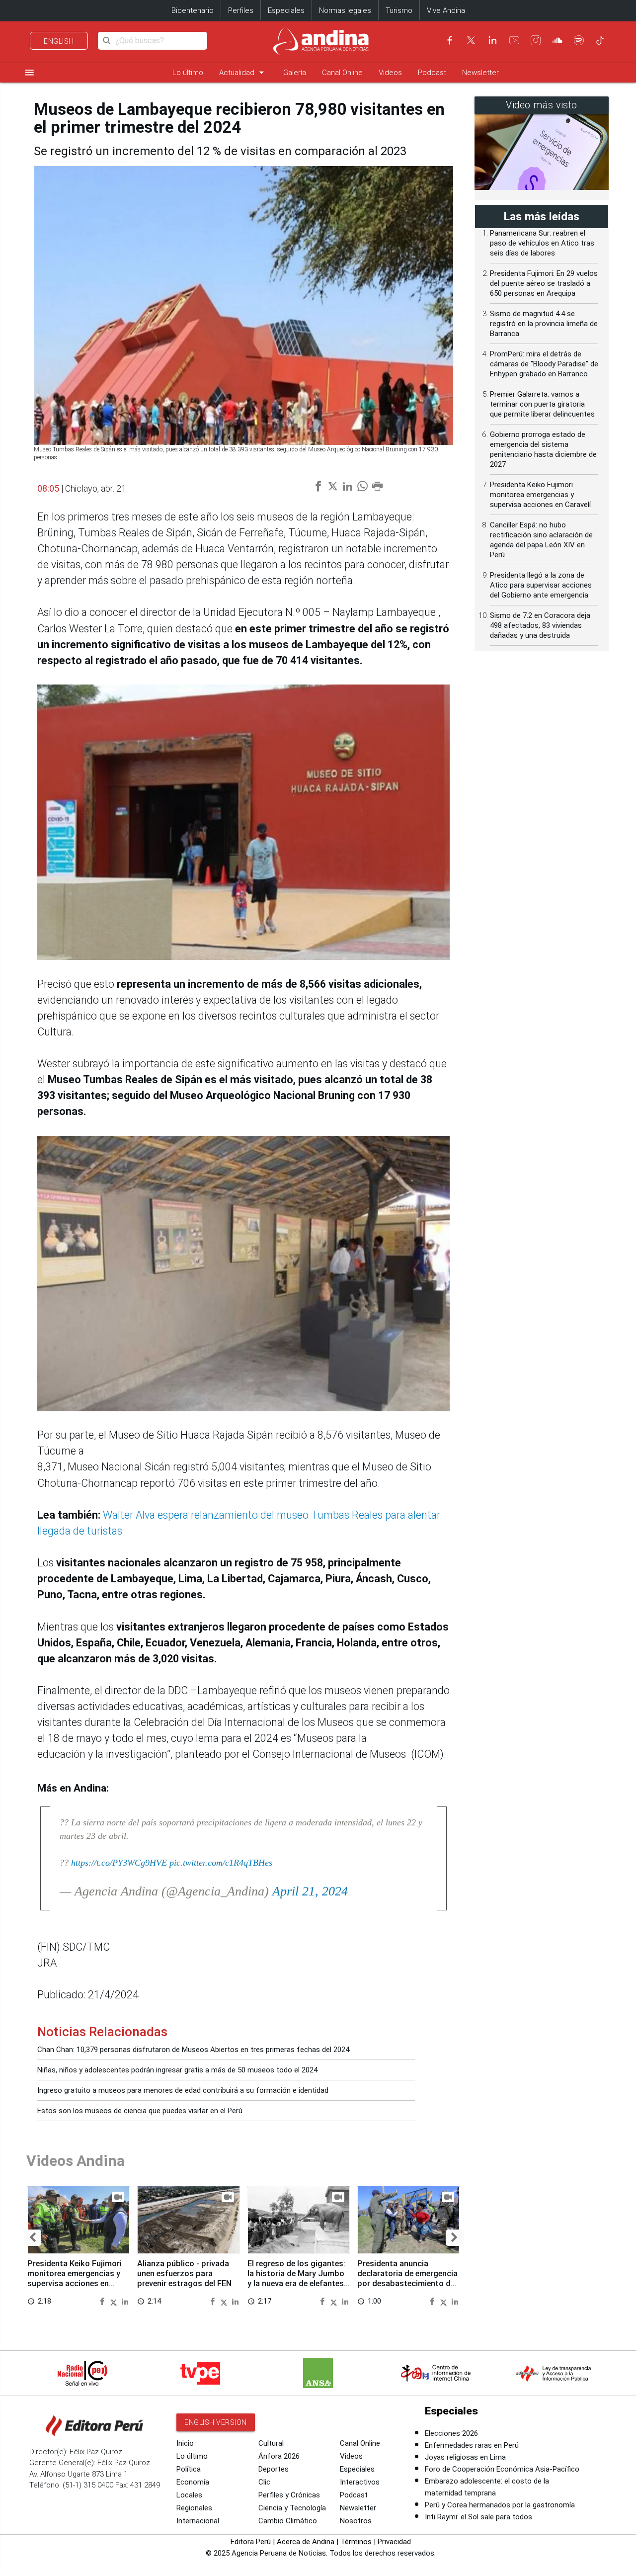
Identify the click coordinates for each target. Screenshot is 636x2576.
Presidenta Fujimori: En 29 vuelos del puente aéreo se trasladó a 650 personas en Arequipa (544, 283)
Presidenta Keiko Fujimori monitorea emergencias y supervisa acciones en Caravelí (75, 2278)
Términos (356, 2542)
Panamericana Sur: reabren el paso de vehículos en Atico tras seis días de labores (542, 243)
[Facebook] (450, 40)
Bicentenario (193, 10)
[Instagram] (536, 40)
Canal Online (342, 73)
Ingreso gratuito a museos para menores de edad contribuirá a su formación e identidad (183, 2090)
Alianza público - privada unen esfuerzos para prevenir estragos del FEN (184, 2274)
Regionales (194, 2508)
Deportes (274, 2469)
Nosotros (356, 2521)
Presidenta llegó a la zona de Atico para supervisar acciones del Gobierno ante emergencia (541, 585)
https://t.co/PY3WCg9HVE (119, 1863)
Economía (193, 2482)
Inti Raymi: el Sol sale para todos (478, 2517)
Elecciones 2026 (451, 2433)
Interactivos (360, 2482)
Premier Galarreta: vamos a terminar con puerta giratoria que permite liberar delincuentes (542, 404)
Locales (189, 2495)
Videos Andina (76, 2161)
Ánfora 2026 (279, 2456)
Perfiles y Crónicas (289, 2495)
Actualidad (243, 72)
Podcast (432, 73)
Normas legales (345, 10)
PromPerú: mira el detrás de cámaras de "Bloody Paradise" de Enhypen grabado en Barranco (544, 364)
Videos (390, 73)
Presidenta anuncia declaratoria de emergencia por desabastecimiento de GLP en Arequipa (407, 2278)
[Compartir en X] (115, 2301)
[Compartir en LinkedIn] (125, 2301)
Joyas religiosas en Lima (465, 2457)
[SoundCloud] (557, 40)
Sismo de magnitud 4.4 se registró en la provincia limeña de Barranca (544, 324)
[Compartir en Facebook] (103, 2301)
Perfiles (241, 10)
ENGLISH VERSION (216, 2422)
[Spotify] (579, 40)
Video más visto (542, 105)
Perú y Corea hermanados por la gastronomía (500, 2505)
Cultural (271, 2443)
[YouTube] (514, 40)
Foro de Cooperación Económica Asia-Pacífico (502, 2469)
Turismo (399, 10)
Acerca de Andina (306, 2542)
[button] (33, 2238)
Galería (295, 73)
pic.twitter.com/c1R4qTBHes (221, 1863)
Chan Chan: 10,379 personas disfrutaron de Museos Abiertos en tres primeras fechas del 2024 (193, 2050)
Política (189, 2469)
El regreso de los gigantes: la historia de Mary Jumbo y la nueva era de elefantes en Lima (296, 2278)
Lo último (188, 73)
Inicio (185, 2443)
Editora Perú (251, 2542)
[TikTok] (600, 40)
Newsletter (480, 73)
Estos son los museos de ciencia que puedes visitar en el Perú (140, 2111)
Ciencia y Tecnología (292, 2508)
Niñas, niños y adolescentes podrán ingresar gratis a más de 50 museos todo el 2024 (177, 2070)
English (59, 41)
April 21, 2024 (310, 1891)
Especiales (286, 10)
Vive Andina (446, 10)
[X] (471, 40)
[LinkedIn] (492, 40)
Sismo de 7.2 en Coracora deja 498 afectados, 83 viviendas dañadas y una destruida (540, 625)
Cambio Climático (288, 2521)
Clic (264, 2482)
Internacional (198, 2521)
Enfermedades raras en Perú (472, 2445)
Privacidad (394, 2542)
